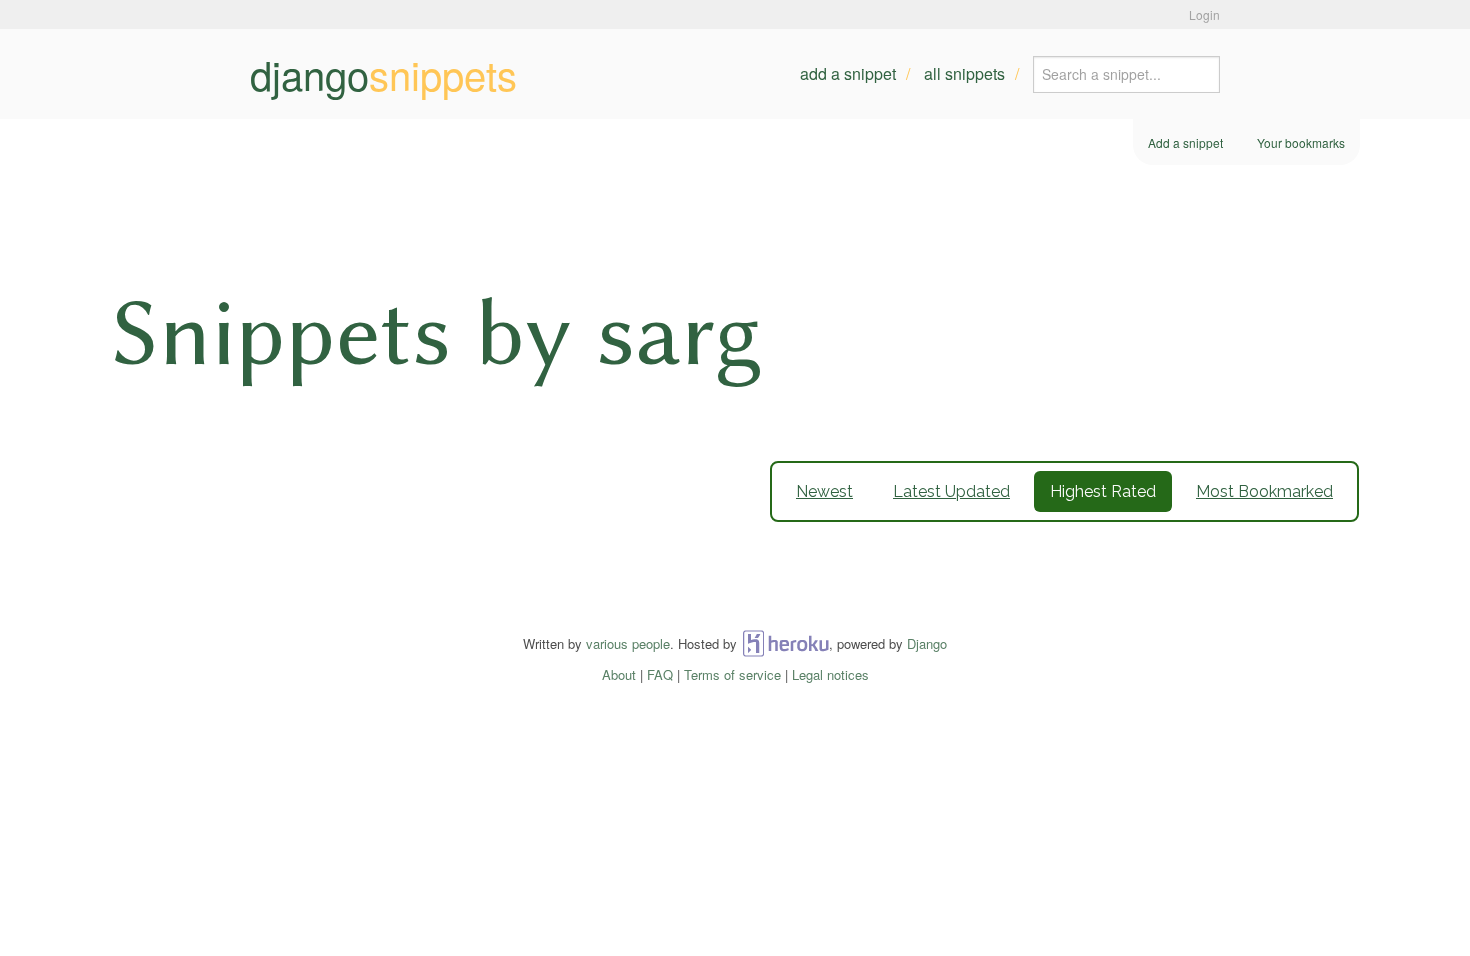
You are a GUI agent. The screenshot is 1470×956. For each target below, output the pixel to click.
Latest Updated (951, 491)
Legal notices (830, 674)
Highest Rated (1103, 491)
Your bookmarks (1301, 142)
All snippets (964, 73)
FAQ (660, 674)
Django (927, 643)
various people (628, 643)
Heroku (785, 643)
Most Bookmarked (1264, 491)
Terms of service (732, 674)
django (383, 74)
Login (1204, 14)
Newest (824, 491)
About (619, 674)
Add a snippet (848, 73)
